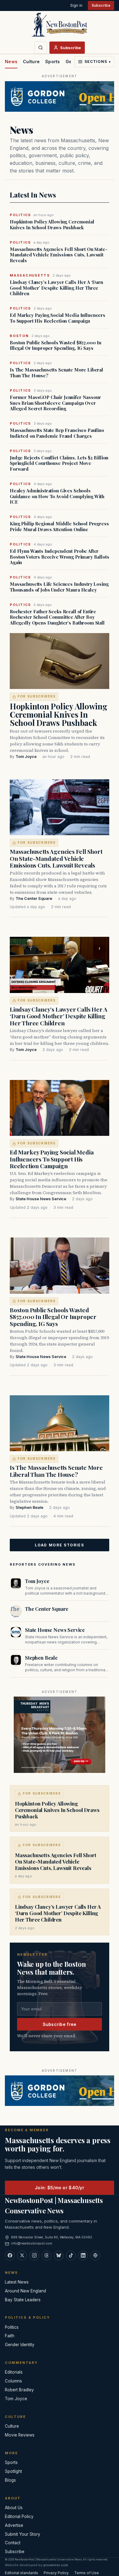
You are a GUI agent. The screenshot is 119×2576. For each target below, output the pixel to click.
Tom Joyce (26, 757)
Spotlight (13, 2471)
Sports (53, 62)
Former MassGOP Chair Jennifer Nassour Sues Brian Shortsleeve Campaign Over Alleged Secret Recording (55, 403)
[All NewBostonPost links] (95, 2255)
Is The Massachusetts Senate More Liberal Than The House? (56, 373)
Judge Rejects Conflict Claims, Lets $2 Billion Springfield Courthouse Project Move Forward (59, 463)
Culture (31, 62)
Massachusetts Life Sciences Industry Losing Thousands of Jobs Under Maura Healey (59, 587)
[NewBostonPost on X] (22, 2255)
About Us (14, 2508)
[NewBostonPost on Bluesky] (59, 2255)
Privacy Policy (56, 2573)
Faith (10, 2336)
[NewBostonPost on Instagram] (34, 2255)
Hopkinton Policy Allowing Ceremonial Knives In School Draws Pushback (52, 225)
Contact (13, 2543)
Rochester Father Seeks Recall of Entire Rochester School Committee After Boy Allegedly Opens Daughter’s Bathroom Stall (57, 617)
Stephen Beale (29, 1507)
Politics (12, 2327)
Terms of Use (87, 2573)
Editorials (14, 2372)
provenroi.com (56, 2565)
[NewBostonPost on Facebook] (10, 2255)
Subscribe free (60, 2024)
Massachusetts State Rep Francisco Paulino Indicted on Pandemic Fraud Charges (57, 433)
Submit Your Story (23, 2534)
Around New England (25, 2291)
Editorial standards (22, 2573)
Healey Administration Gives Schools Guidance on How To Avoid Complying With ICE (57, 496)
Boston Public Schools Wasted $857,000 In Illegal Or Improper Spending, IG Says (56, 346)
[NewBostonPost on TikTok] (71, 2255)
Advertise (14, 2525)
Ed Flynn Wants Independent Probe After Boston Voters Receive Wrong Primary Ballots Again (60, 557)
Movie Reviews (20, 2435)
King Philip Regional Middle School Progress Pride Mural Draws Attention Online (59, 527)
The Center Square (34, 899)
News (11, 62)
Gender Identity (20, 2345)
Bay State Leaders (23, 2300)
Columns (13, 2381)
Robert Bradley (19, 2390)
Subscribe (101, 5)
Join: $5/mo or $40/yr (60, 2188)
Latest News (17, 2282)
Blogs (10, 2480)
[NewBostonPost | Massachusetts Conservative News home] (60, 24)
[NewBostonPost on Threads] (46, 2255)
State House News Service (41, 1199)
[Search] (41, 48)
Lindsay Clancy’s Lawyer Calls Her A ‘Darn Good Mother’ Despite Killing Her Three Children (56, 288)
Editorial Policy (19, 2516)
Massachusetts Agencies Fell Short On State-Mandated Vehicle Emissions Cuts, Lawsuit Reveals (59, 255)
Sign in (76, 5)
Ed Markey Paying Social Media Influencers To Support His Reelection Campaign (58, 318)
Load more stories (60, 1545)
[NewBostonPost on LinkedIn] (83, 2255)
